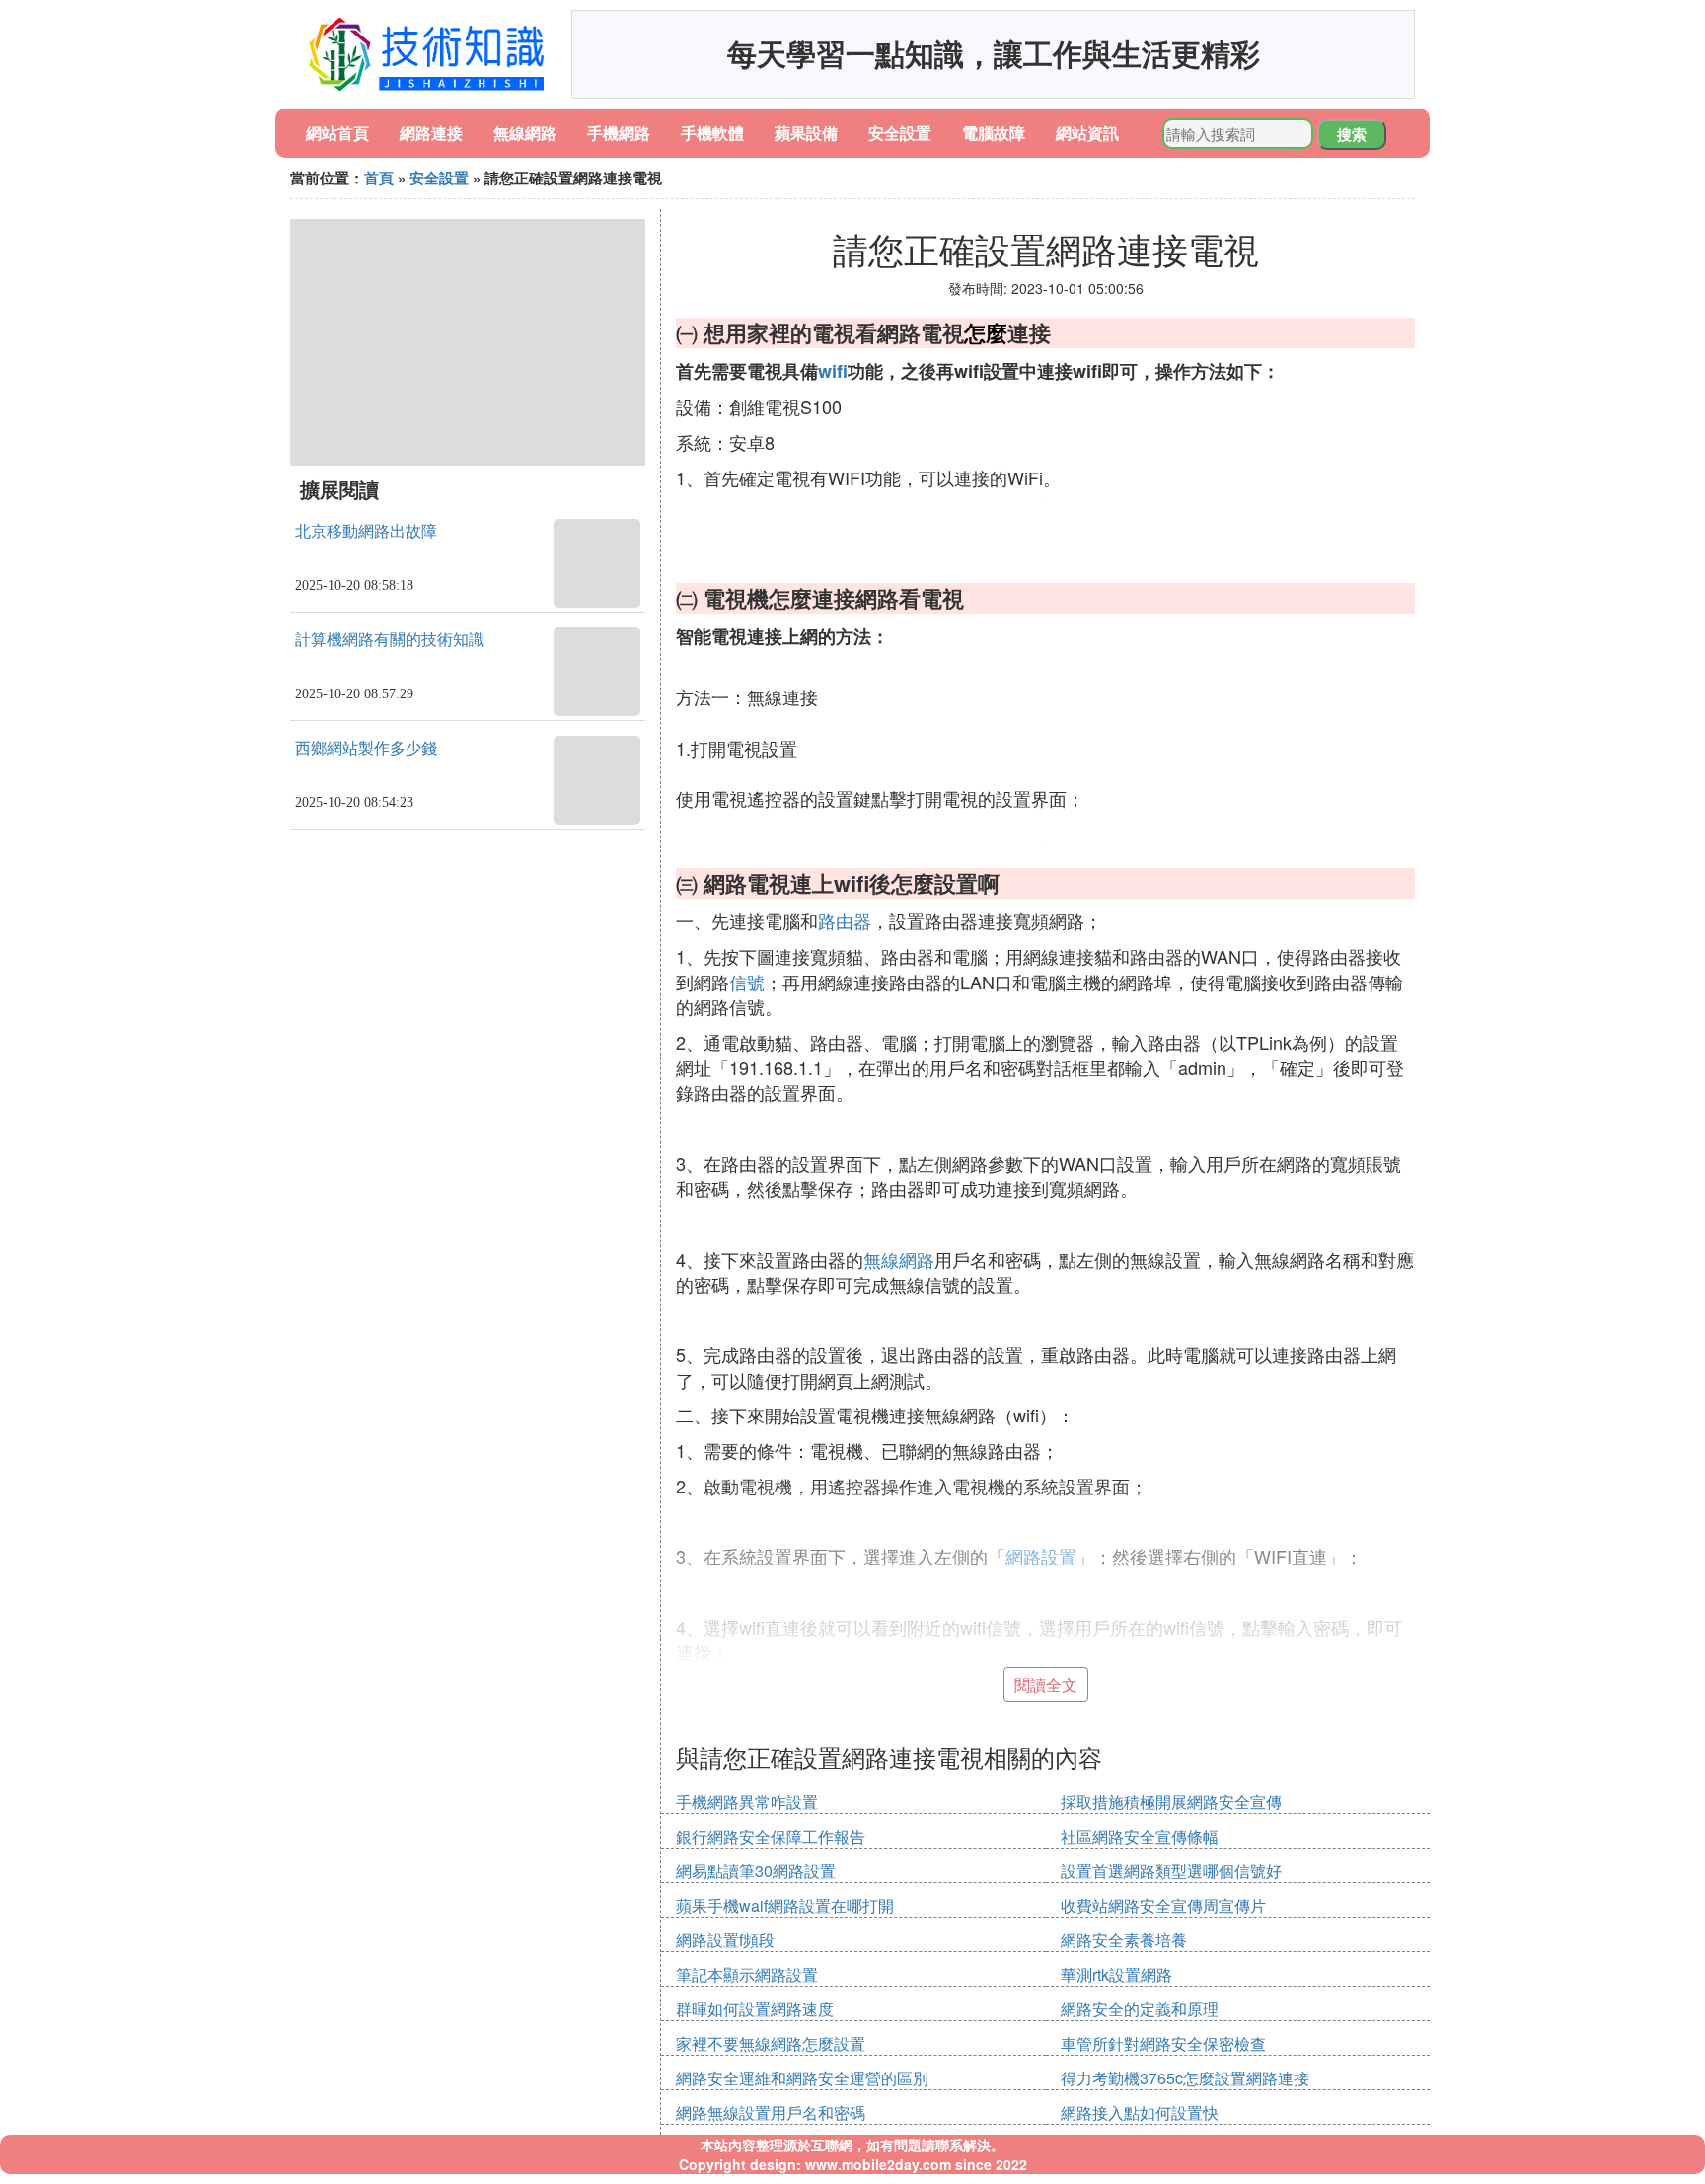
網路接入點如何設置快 (1140, 2112)
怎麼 (986, 332)
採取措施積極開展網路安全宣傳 (1171, 1802)
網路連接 (431, 133)
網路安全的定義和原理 (1140, 2009)
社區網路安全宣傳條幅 (1140, 1836)
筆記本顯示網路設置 (747, 1974)
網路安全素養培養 (1124, 1940)
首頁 (379, 178)
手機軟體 (712, 133)
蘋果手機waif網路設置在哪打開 (785, 1905)
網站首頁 (337, 133)
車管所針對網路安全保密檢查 (1163, 2043)
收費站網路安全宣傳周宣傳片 (1163, 1905)
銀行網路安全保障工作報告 (771, 1836)
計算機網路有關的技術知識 (390, 640)
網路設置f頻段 (725, 1940)
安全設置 (900, 133)
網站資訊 (1087, 133)
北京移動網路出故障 (366, 531)
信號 (747, 982)
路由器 (845, 920)
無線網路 (525, 133)
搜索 (1352, 134)
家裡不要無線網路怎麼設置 (771, 2043)
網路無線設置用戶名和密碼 (771, 2112)
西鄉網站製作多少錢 (366, 748)
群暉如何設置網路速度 (755, 2009)
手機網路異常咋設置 (747, 1802)
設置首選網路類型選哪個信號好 (1171, 1871)
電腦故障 (994, 133)
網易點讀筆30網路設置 (756, 1871)
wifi (833, 371)
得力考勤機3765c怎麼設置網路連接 (1185, 2078)
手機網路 (619, 133)
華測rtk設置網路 (1116, 1974)
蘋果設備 (806, 133)
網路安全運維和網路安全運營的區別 (802, 2078)
